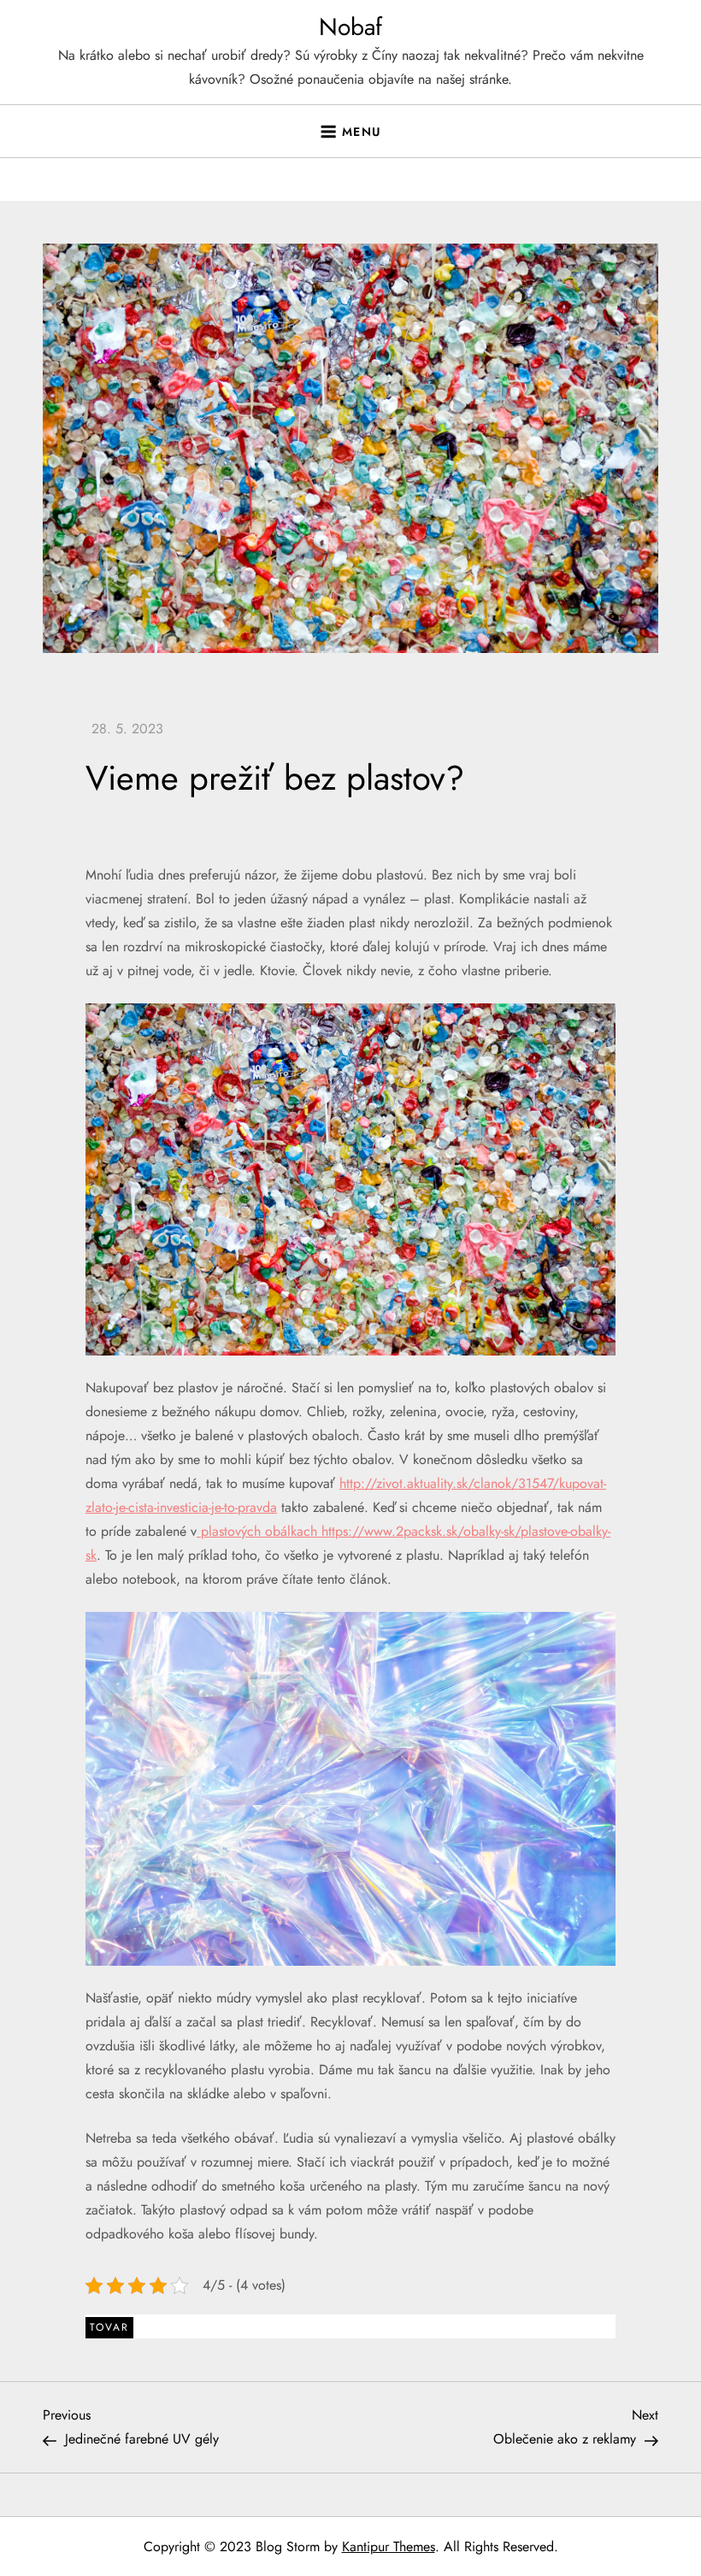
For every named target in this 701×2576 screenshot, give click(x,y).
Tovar (109, 2327)
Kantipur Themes (389, 2547)
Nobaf (350, 27)
